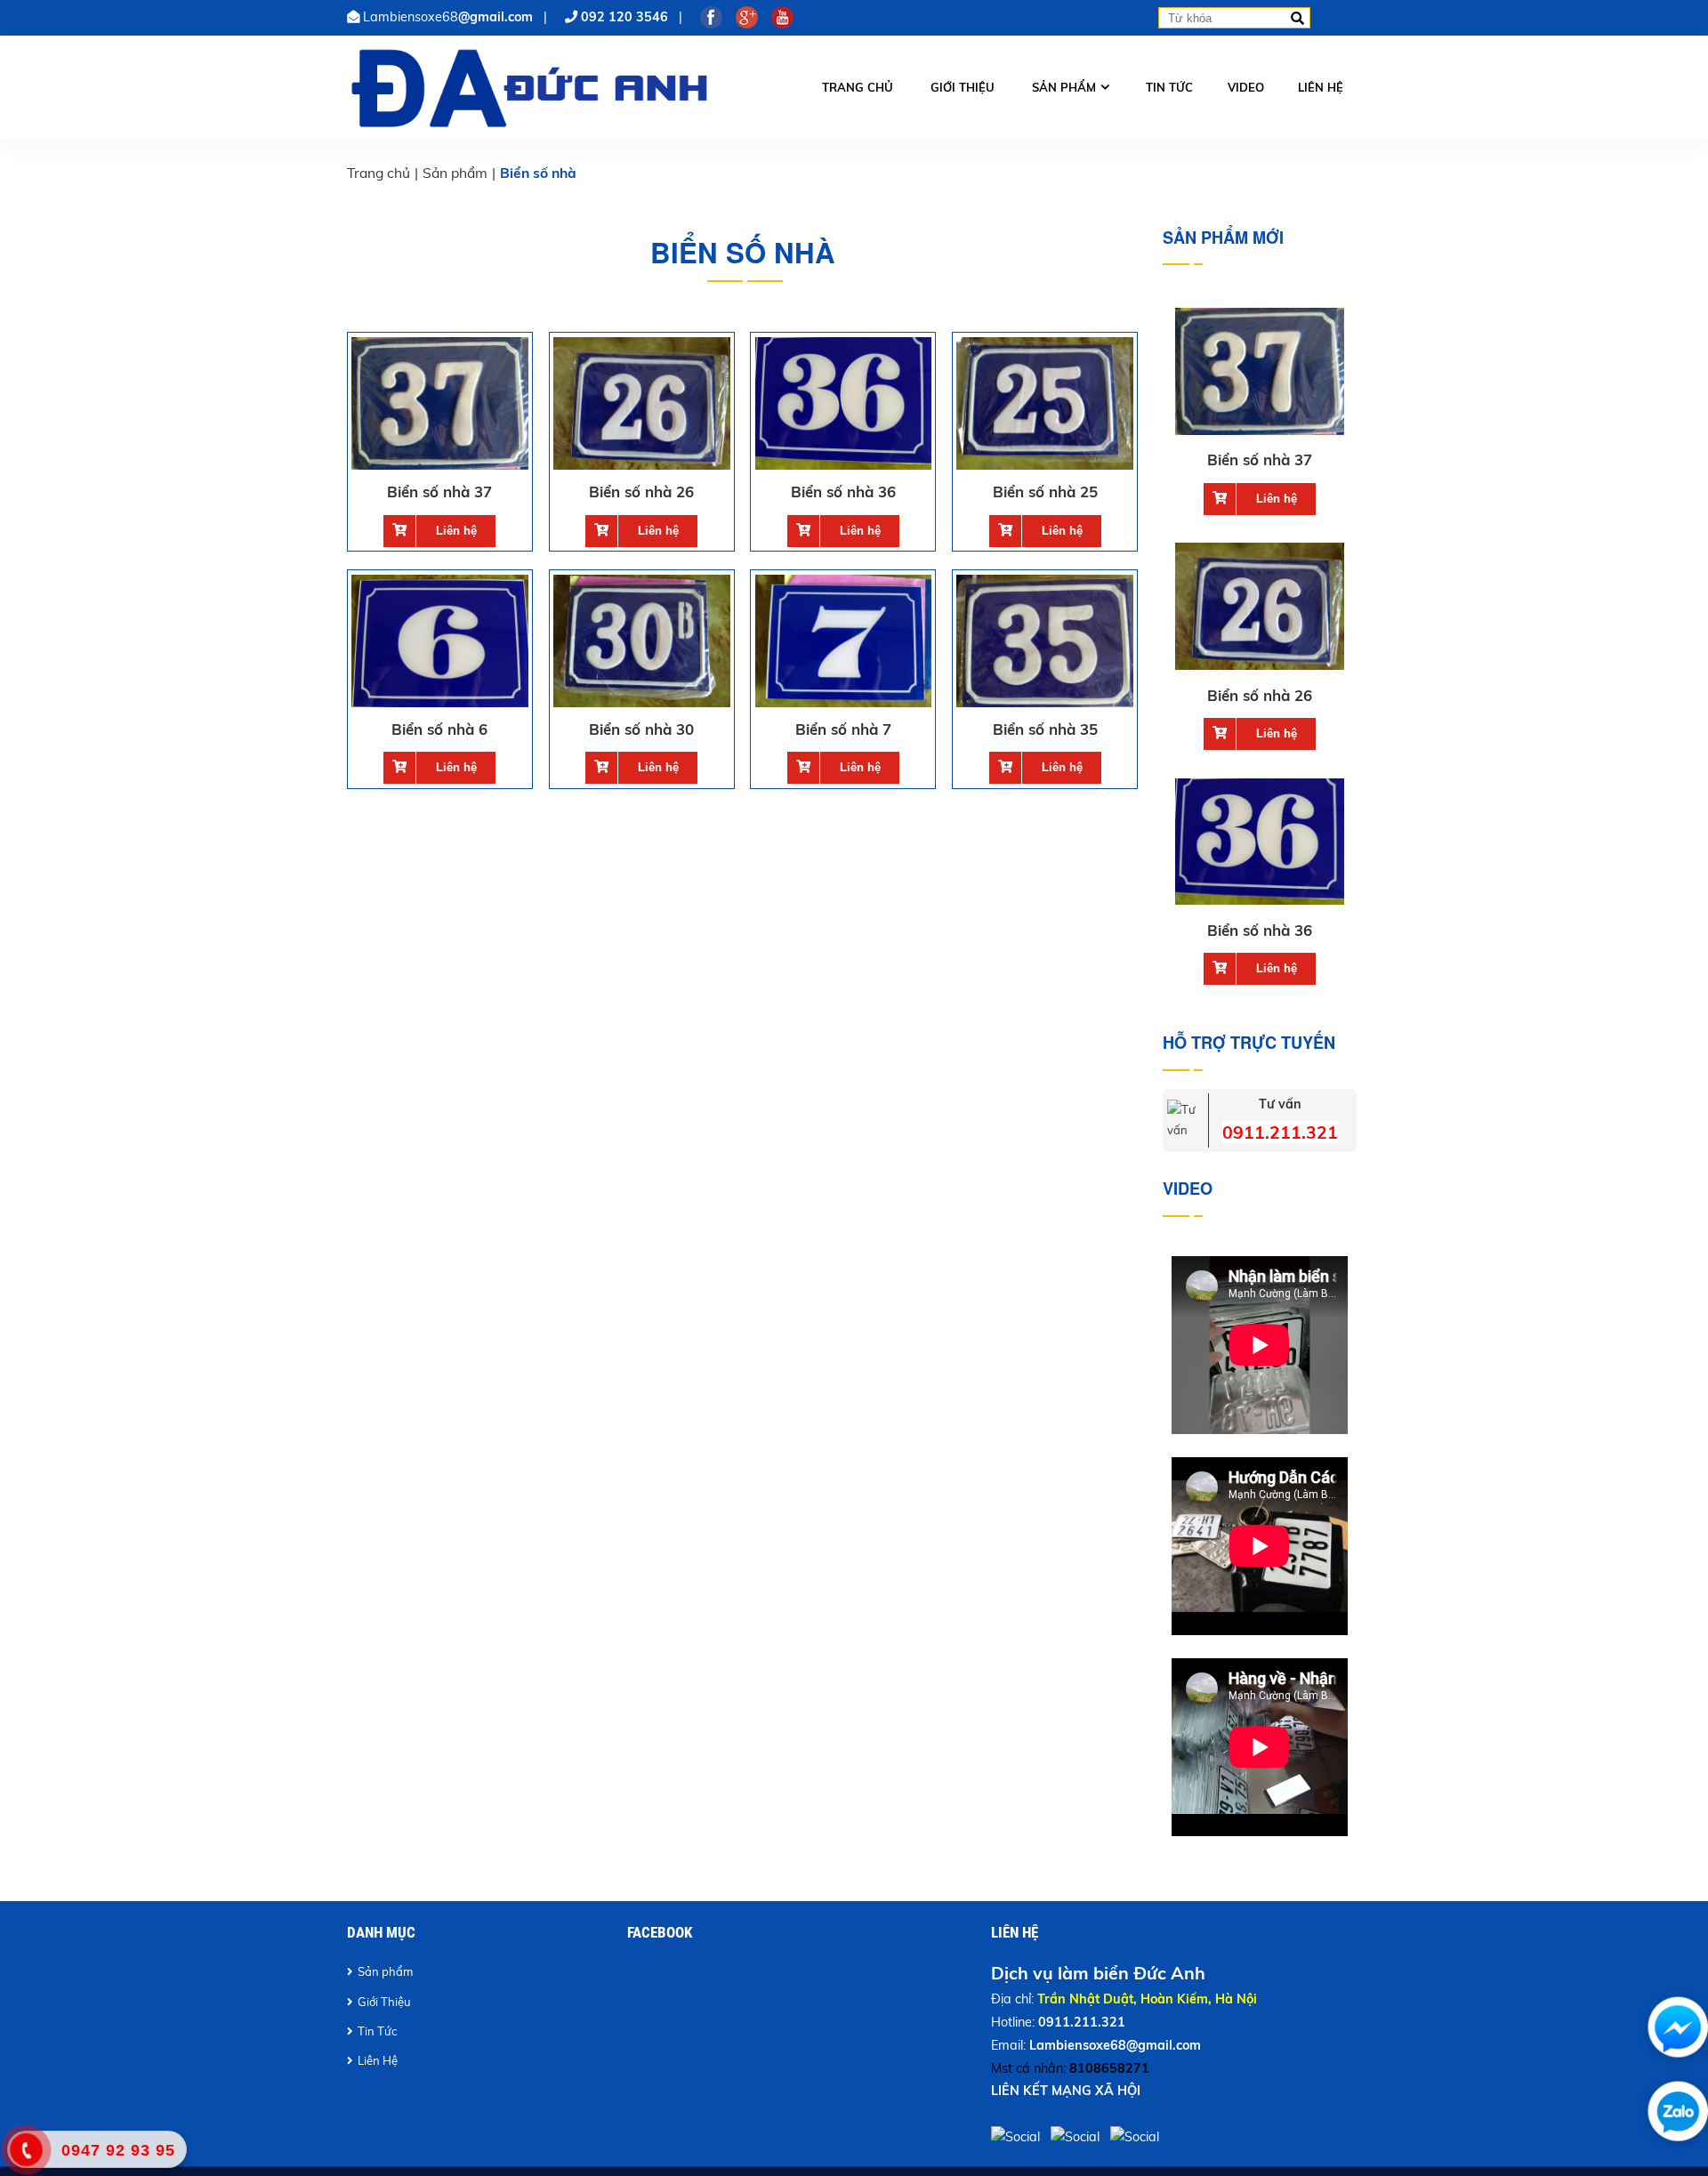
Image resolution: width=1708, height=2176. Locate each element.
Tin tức (1169, 87)
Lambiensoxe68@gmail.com (1115, 2045)
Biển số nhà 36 (843, 492)
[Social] (1017, 2137)
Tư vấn (1280, 1104)
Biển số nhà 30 (641, 729)
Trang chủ (858, 87)
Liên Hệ (378, 2060)
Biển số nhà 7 (843, 729)
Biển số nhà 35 (1045, 729)
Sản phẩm (1064, 87)
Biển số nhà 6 (439, 729)
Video (1246, 87)
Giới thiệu (963, 87)
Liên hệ (1321, 87)
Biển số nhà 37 (439, 492)
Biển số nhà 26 (641, 492)
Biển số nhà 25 (1045, 492)
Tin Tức (377, 2031)
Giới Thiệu (384, 2002)
